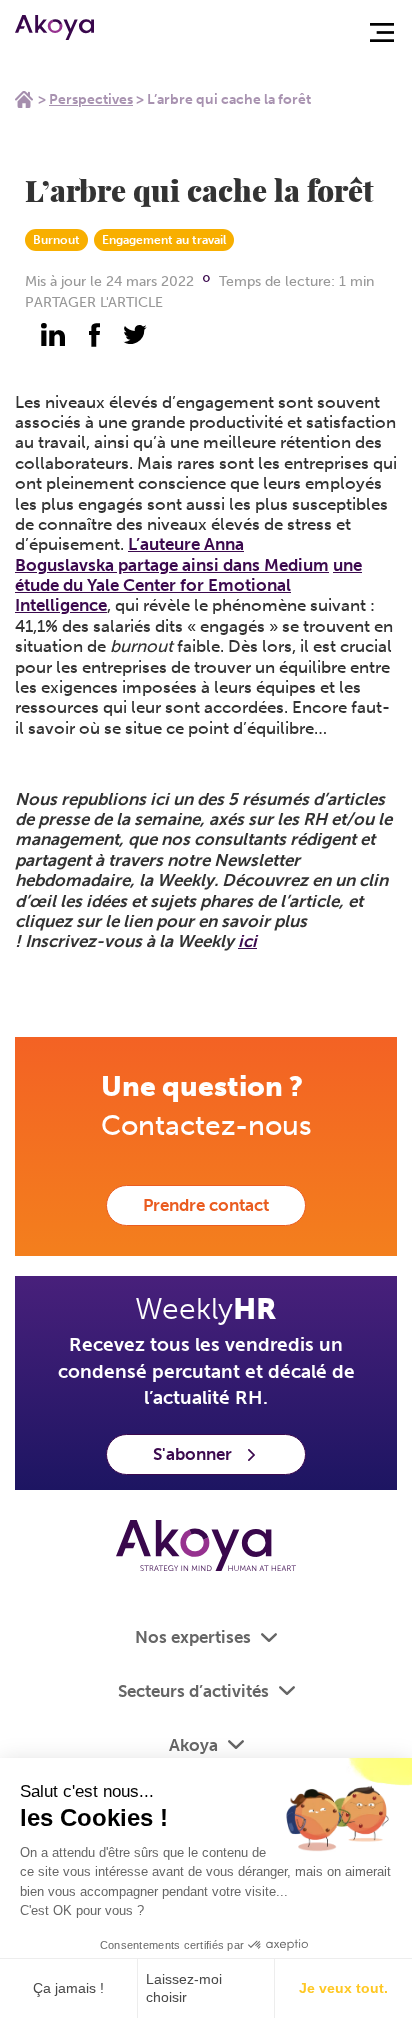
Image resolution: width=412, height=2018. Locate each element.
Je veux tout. (343, 1988)
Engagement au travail (164, 240)
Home (24, 99)
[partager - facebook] (94, 335)
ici (247, 941)
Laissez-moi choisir (184, 1988)
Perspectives (91, 99)
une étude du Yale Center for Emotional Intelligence (188, 585)
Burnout (56, 240)
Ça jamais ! (68, 1988)
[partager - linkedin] (53, 335)
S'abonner (192, 1454)
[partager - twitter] (135, 335)
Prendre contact (206, 1205)
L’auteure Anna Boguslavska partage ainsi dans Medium (172, 554)
